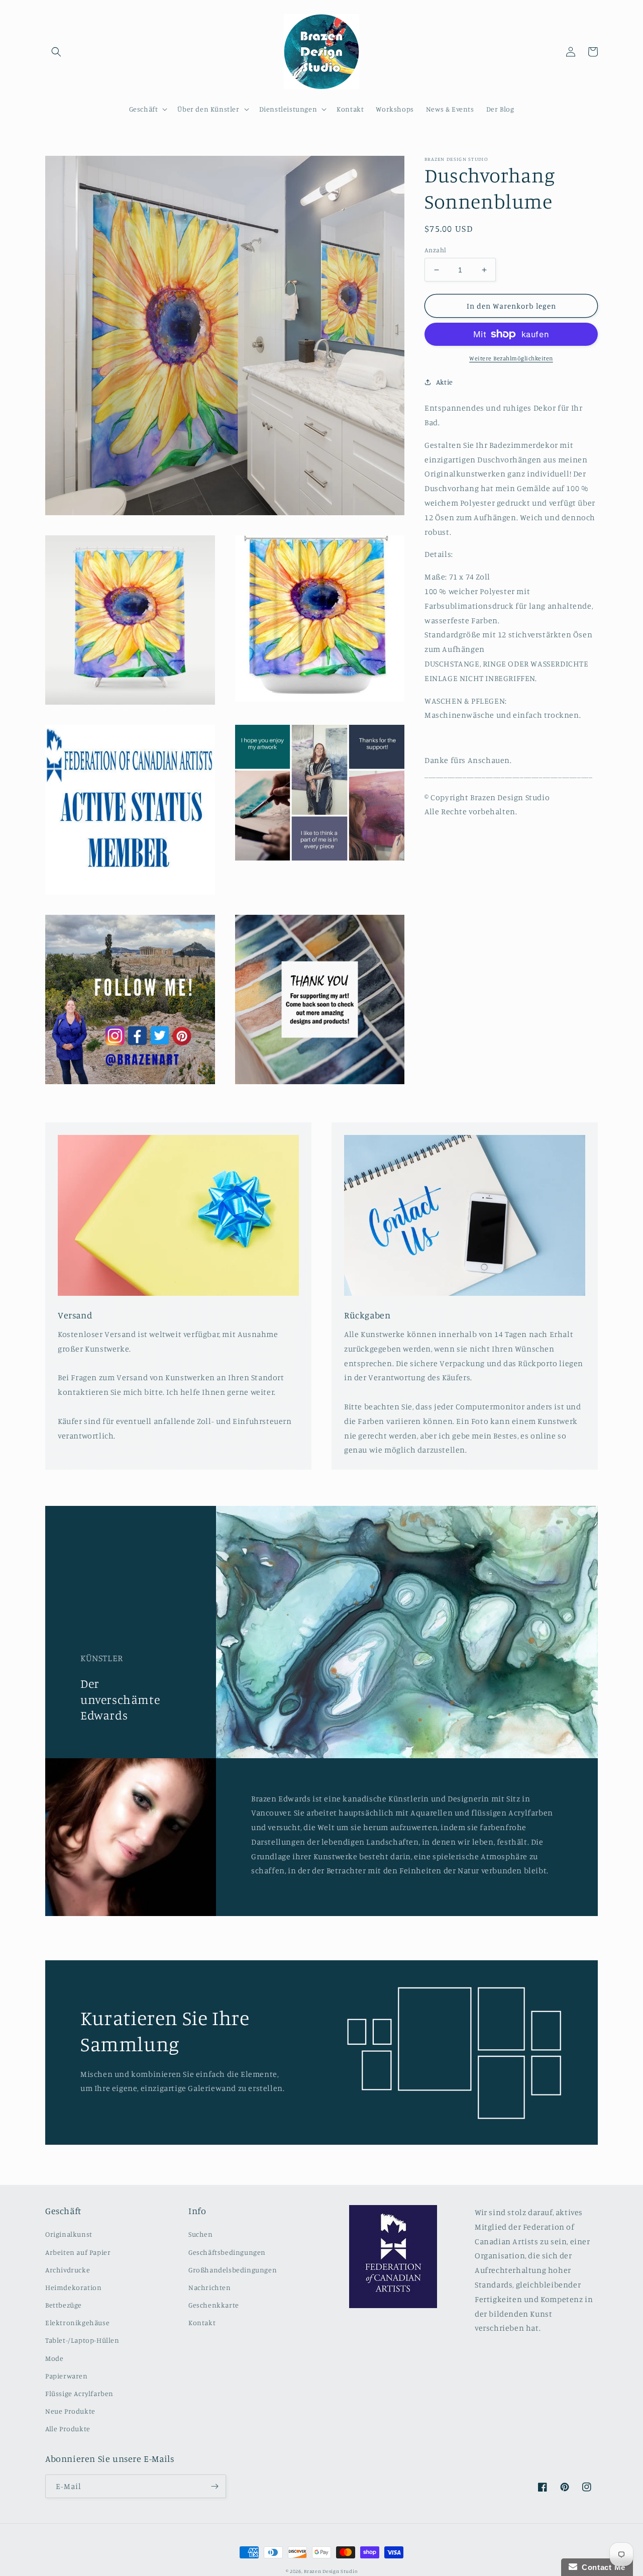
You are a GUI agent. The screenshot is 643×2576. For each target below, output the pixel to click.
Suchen (201, 2234)
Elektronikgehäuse (77, 2322)
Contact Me (601, 2567)
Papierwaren (67, 2376)
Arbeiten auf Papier (78, 2252)
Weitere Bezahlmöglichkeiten (511, 358)
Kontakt (202, 2322)
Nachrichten (210, 2287)
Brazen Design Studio (331, 2571)
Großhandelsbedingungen (233, 2270)
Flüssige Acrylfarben (79, 2393)
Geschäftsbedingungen (227, 2252)
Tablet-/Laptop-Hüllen (82, 2340)
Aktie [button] (445, 382)
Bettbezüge (64, 2305)
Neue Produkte (70, 2411)
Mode (54, 2358)
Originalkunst (69, 2234)
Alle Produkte (68, 2428)
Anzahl (435, 250)
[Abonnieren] (215, 2486)
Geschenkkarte (214, 2305)
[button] (56, 52)
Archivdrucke (68, 2270)
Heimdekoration (73, 2287)
